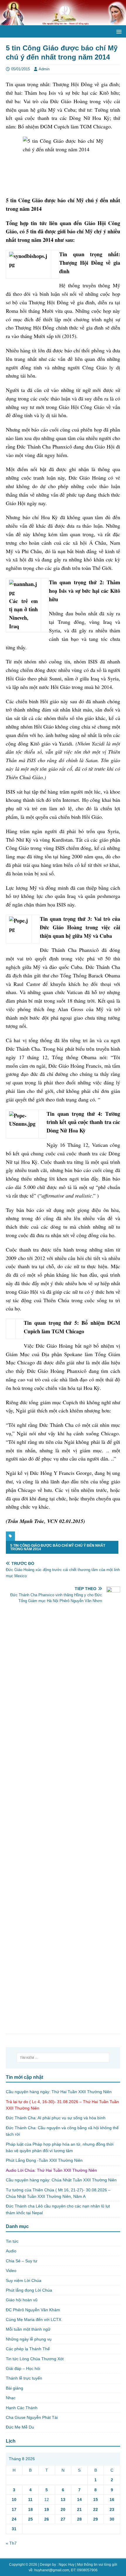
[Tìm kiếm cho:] (63, 2058)
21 (79, 2509)
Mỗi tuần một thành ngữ (28, 2329)
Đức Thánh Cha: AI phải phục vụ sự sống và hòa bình (56, 2118)
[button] (118, 31)
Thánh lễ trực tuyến (24, 2378)
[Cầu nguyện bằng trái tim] (63, 22)
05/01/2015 (21, 69)
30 (112, 2519)
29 (96, 2519)
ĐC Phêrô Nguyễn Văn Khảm (33, 2310)
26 (47, 2519)
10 (14, 2499)
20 (63, 2509)
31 (14, 2529)
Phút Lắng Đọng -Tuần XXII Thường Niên (44, 2160)
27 (63, 2519)
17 (14, 2509)
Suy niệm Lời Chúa (24, 2280)
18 (30, 2509)
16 (112, 2499)
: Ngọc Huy (66, 2565)
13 (63, 2499)
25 (30, 2519)
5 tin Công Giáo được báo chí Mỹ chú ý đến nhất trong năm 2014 (58, 1547)
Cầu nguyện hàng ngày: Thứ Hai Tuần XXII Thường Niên (59, 2092)
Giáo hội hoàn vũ (22, 2300)
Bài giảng (15, 2388)
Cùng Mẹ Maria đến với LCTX (34, 2319)
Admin (44, 69)
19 (47, 2509)
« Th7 (11, 2543)
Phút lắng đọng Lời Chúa (29, 2290)
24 (14, 2519)
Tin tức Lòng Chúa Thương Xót (35, 2359)
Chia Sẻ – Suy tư (22, 2261)
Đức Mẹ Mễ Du (20, 2427)
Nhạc (11, 2398)
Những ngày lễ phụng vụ (29, 2339)
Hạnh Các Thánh (22, 2408)
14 (79, 2499)
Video (11, 2271)
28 (79, 2519)
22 (96, 2509)
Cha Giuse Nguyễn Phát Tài (32, 2417)
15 (96, 2499)
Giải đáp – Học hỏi (23, 2368)
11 (30, 2499)
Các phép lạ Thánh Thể (28, 2349)
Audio (11, 2251)
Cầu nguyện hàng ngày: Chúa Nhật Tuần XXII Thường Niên (61, 2180)
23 (112, 2509)
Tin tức (12, 2241)
